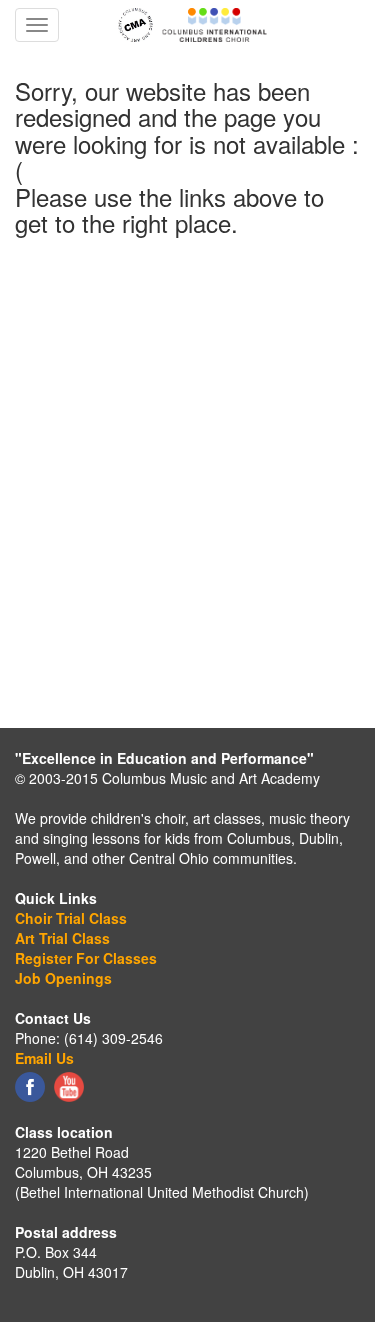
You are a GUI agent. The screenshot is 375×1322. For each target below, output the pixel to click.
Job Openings (63, 978)
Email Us (44, 1058)
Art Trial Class (62, 938)
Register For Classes (86, 958)
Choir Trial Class (71, 918)
